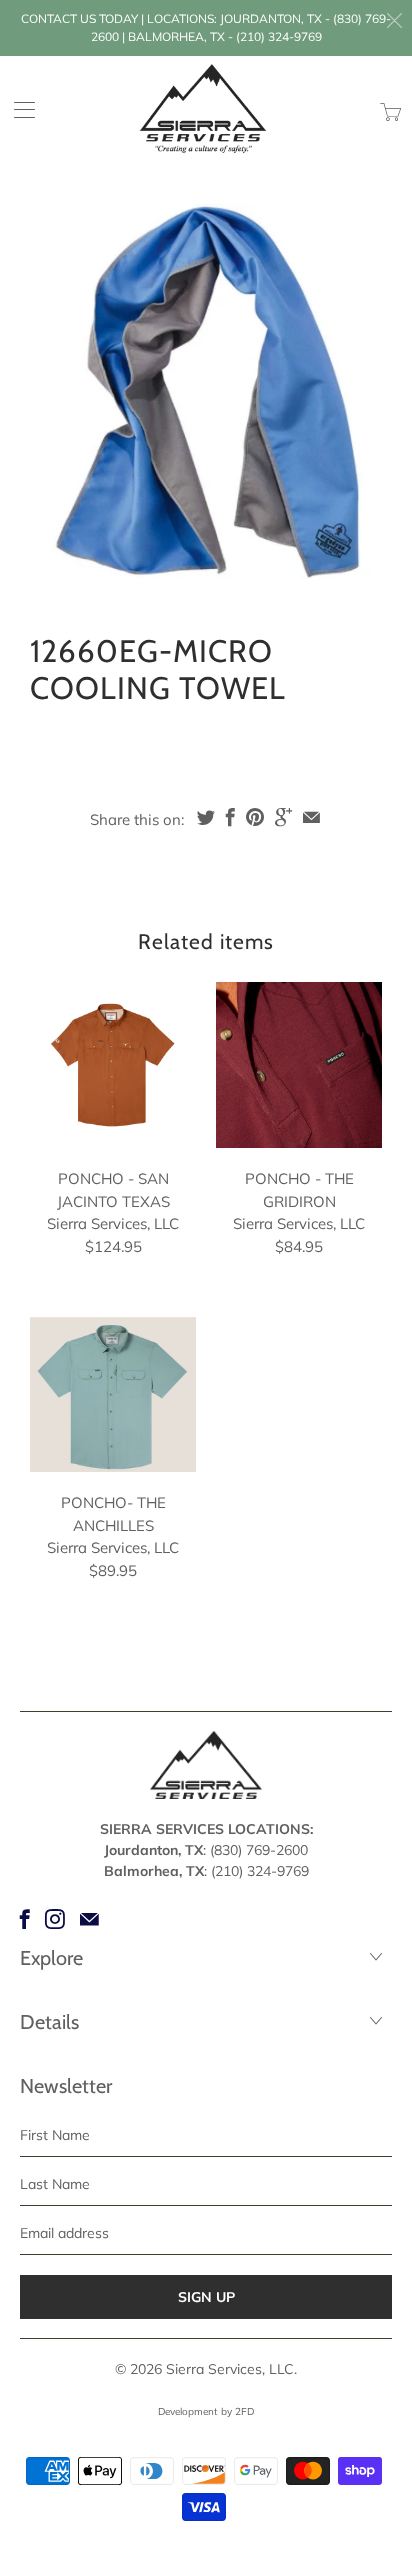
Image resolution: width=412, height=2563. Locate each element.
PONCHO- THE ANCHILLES (113, 1394)
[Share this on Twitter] (206, 817)
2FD (244, 2411)
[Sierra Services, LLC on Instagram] (55, 1919)
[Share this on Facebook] (230, 817)
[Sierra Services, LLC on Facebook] (25, 1919)
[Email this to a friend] (311, 817)
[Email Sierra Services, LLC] (89, 1919)
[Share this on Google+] (283, 817)
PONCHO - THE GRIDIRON (299, 1065)
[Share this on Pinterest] (255, 817)
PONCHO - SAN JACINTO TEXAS (113, 1065)
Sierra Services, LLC (230, 2369)
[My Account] (18, 109)
